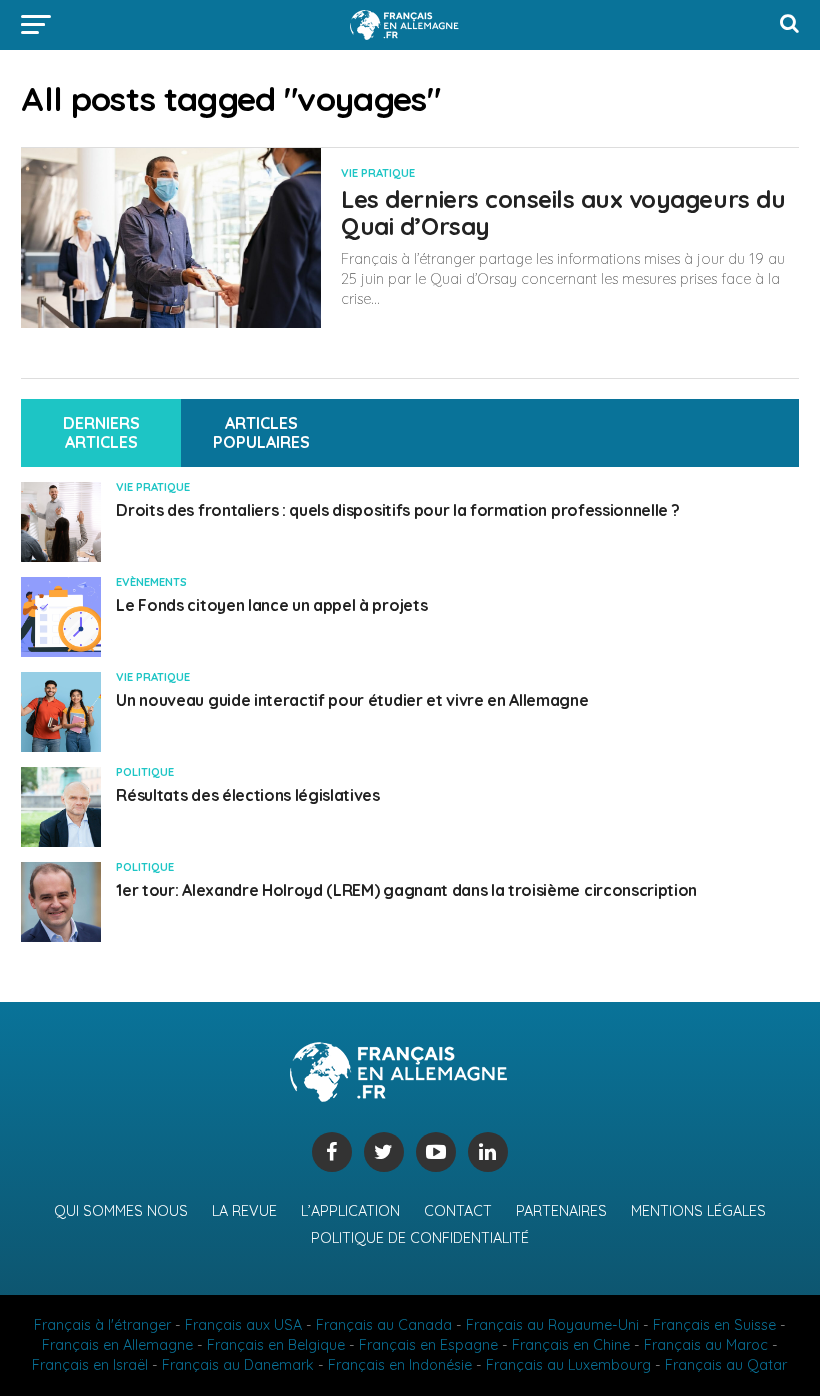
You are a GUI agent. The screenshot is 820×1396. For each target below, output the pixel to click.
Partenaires (561, 1211)
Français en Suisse (714, 1325)
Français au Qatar (726, 1365)
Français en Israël (90, 1365)
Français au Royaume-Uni (552, 1325)
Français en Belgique (276, 1345)
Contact (458, 1211)
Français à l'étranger (102, 1325)
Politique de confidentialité (420, 1238)
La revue (244, 1211)
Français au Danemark (238, 1365)
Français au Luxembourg (568, 1365)
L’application (350, 1211)
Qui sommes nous (121, 1211)
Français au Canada (384, 1325)
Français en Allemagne (117, 1345)
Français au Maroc (706, 1345)
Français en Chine (571, 1345)
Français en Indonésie (400, 1365)
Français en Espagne (428, 1345)
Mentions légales (698, 1211)
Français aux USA (243, 1325)
